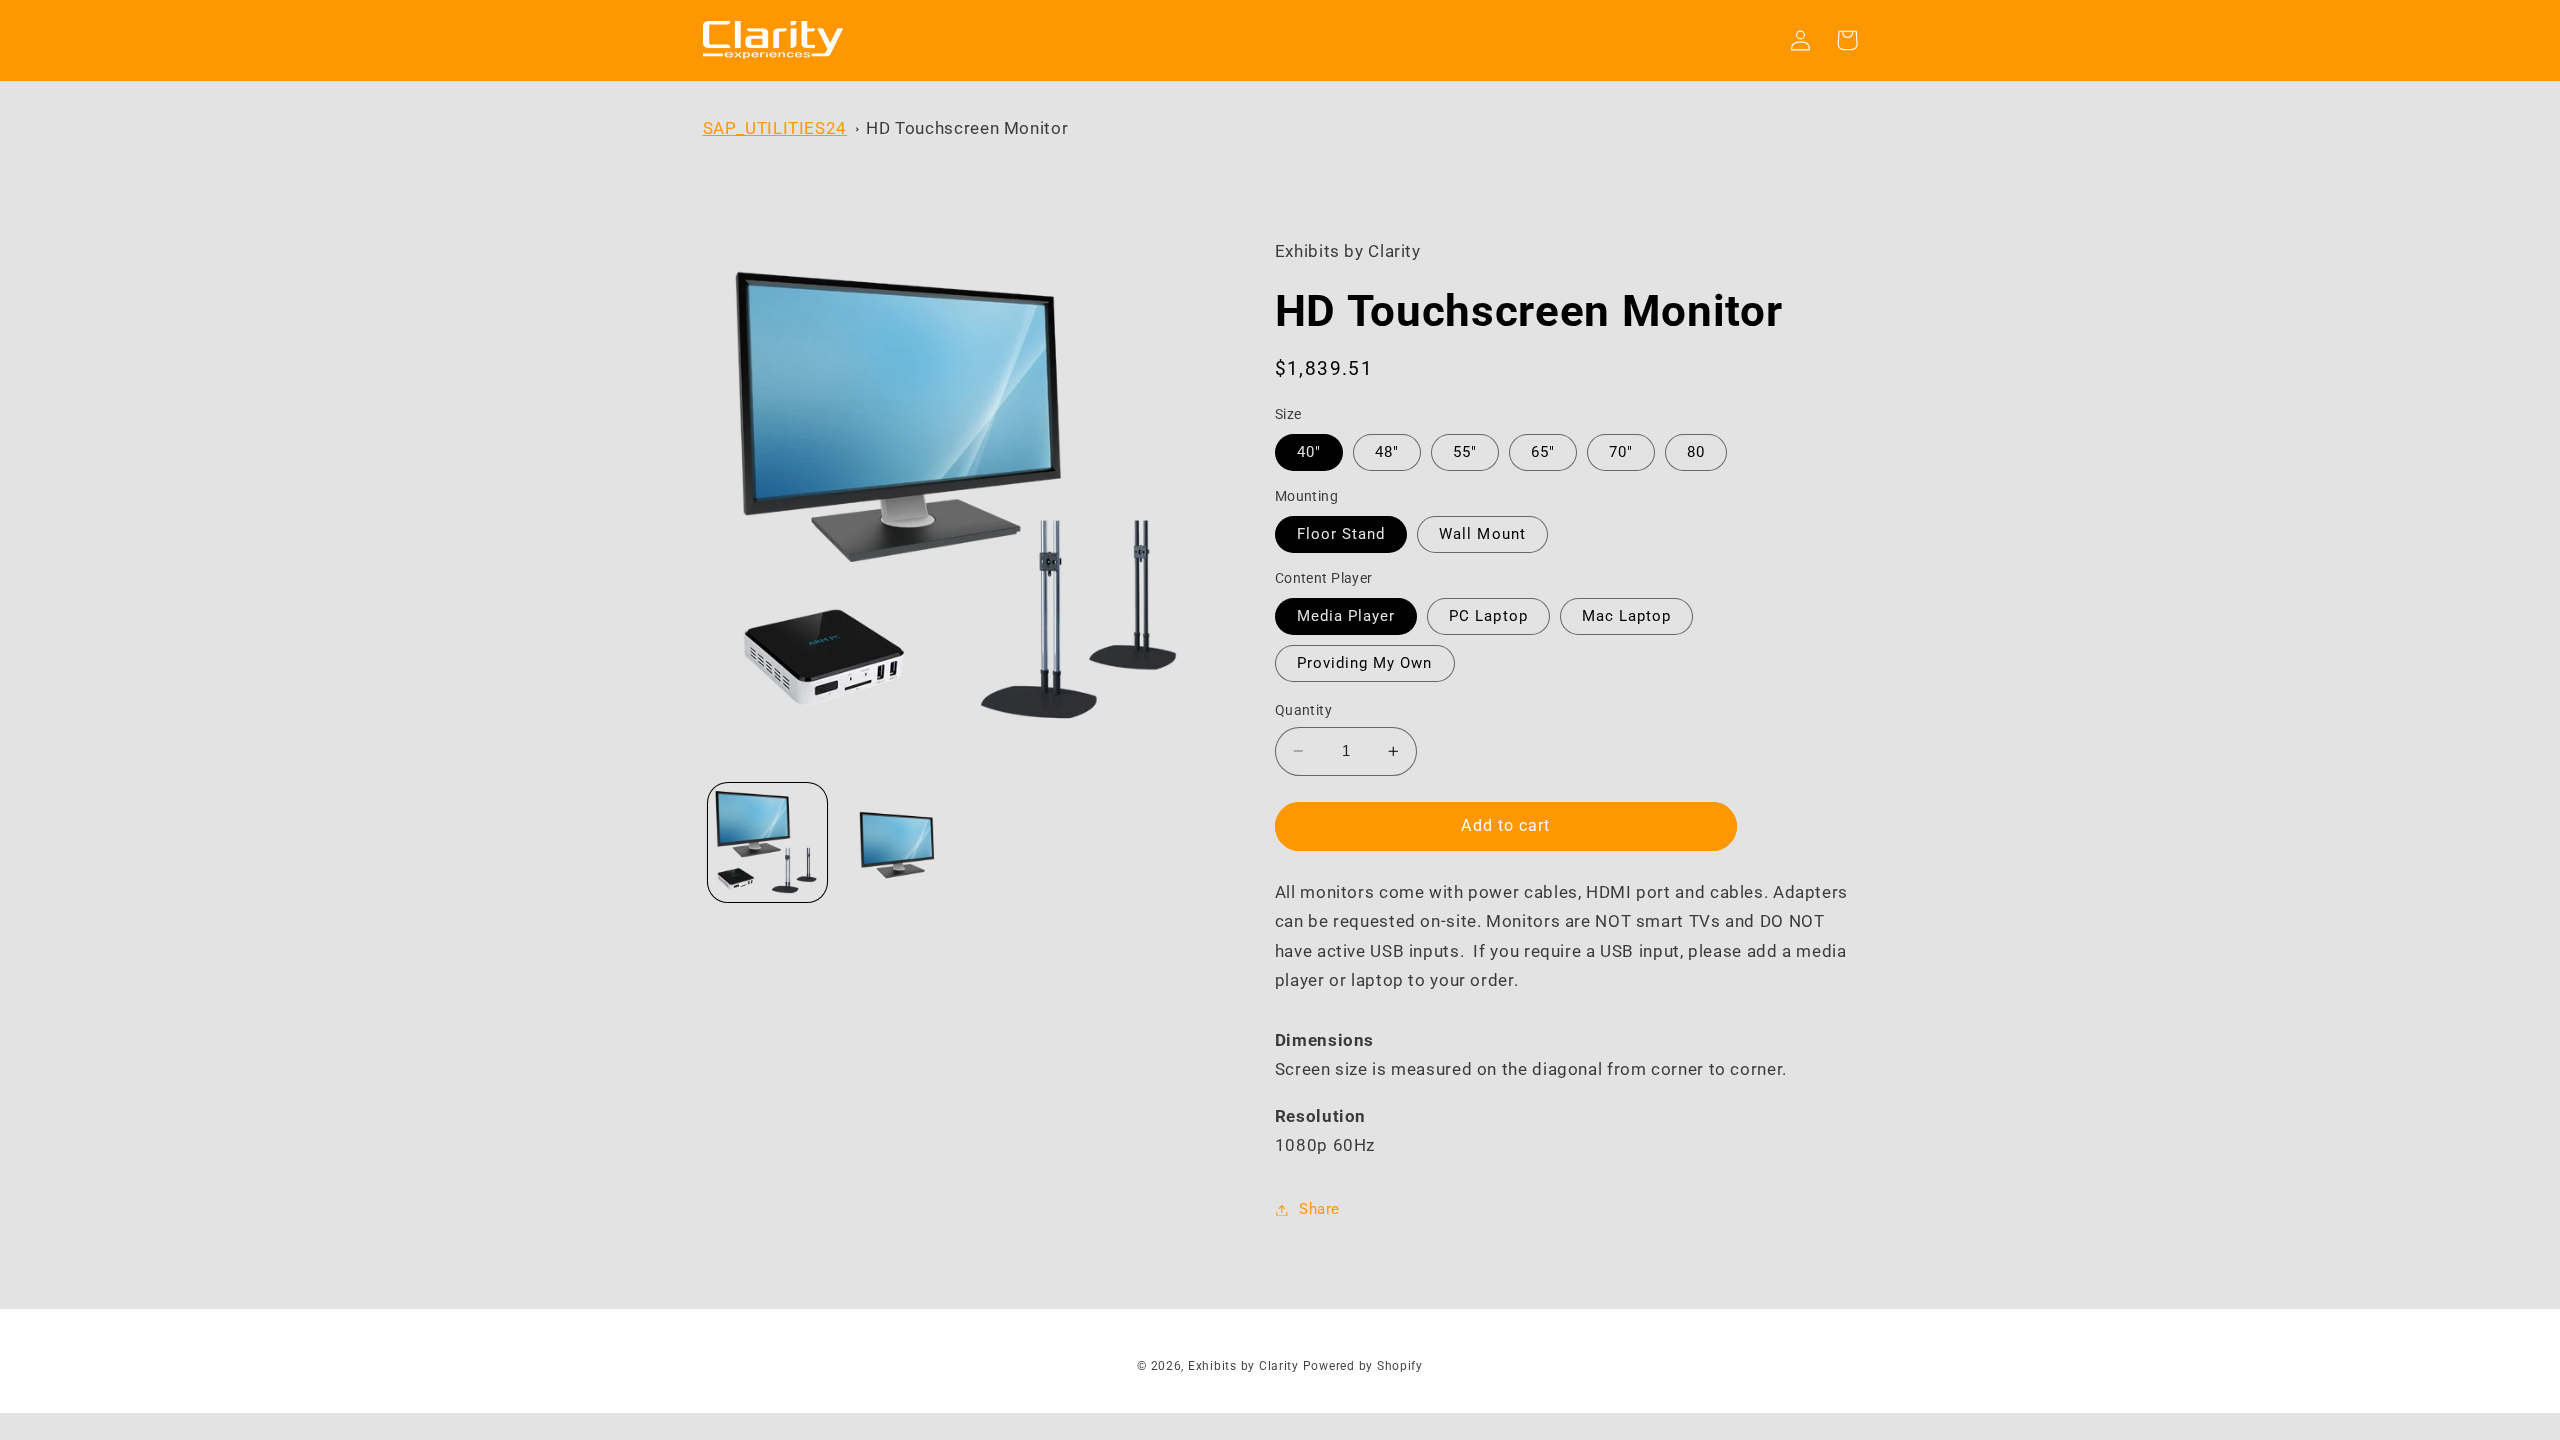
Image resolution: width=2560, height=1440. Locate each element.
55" (1465, 452)
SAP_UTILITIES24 (775, 128)
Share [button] (1319, 1209)
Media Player (1346, 616)
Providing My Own (1365, 663)
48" (1387, 452)
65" (1543, 452)
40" (1309, 452)
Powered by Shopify (1363, 1366)
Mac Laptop (1627, 616)
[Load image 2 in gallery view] (896, 842)
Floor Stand (1341, 534)
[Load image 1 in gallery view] (767, 842)
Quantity (1303, 710)
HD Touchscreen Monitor (967, 128)
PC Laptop (1488, 616)
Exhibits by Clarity (1243, 1366)
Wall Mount (1482, 534)
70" (1621, 452)
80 (1696, 452)
